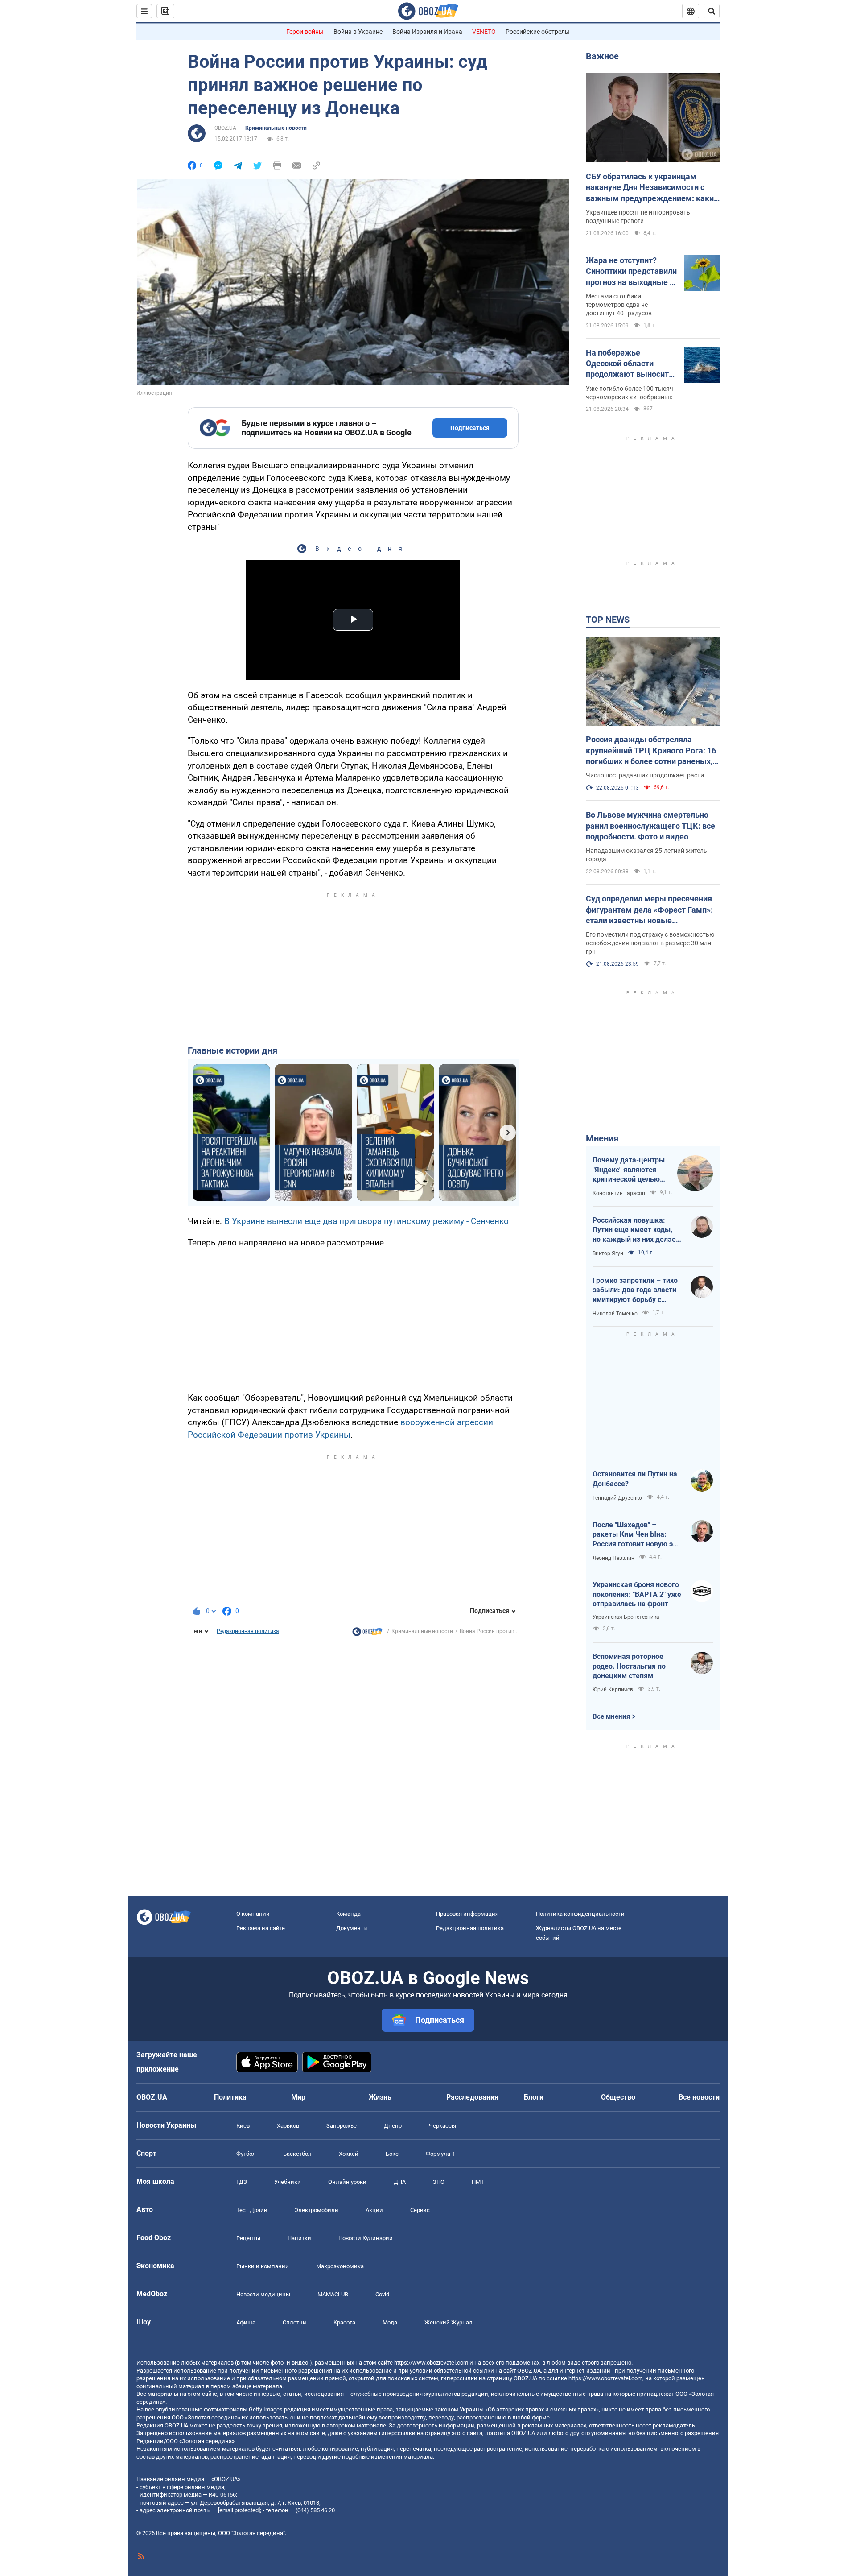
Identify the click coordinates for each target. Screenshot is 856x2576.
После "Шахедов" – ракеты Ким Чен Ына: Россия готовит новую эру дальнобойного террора (636, 1535)
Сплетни (294, 2322)
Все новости (699, 2097)
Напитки (299, 2238)
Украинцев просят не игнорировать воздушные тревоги (638, 217)
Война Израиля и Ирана (427, 32)
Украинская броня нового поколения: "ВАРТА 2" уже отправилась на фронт (637, 1594)
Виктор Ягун (608, 1253)
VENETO (484, 32)
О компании (253, 1914)
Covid (382, 2294)
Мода (390, 2322)
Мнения (602, 1138)
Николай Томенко (615, 1314)
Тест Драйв (252, 2210)
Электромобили (316, 2210)
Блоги (534, 2097)
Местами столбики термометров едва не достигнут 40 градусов (619, 305)
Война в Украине (358, 32)
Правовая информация (467, 1914)
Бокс (392, 2154)
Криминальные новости (276, 128)
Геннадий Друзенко (617, 1498)
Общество (618, 2097)
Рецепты (248, 2238)
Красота (344, 2322)
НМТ (478, 2182)
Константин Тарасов (619, 1193)
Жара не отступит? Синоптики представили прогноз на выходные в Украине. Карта (631, 272)
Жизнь (380, 2097)
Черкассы (442, 2126)
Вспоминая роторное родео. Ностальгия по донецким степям (629, 1666)
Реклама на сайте (261, 1928)
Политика (230, 2097)
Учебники (288, 2182)
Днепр (393, 2126)
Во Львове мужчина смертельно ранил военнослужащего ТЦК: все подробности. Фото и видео (650, 826)
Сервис (420, 2210)
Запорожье (342, 2126)
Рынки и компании (263, 2266)
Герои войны (305, 32)
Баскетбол (297, 2154)
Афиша (246, 2322)
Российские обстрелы (538, 32)
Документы (352, 1928)
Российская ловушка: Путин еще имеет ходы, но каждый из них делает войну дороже (636, 1230)
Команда (348, 1914)
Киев (243, 2126)
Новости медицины (263, 2294)
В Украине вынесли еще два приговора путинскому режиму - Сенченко (366, 1221)
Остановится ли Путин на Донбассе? (635, 1479)
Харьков (288, 2126)
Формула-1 (440, 2154)
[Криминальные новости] (367, 1634)
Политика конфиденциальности (580, 1914)
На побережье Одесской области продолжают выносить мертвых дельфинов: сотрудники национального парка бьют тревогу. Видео (630, 364)
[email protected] (239, 2510)
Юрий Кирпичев (613, 1690)
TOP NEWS (608, 620)
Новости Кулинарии (366, 2238)
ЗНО (439, 2182)
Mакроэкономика (340, 2266)
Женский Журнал (449, 2322)
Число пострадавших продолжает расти (645, 775)
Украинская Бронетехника (626, 1617)
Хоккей (349, 2154)
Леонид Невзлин (613, 1558)
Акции (374, 2210)
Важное (602, 56)
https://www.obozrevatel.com (431, 2363)
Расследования (472, 2097)
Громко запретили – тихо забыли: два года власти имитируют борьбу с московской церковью (635, 1290)
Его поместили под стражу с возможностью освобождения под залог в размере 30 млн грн (650, 943)
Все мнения (611, 1716)
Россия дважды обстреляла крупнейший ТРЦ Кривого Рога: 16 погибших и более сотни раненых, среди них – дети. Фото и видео (651, 751)
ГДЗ (242, 2182)
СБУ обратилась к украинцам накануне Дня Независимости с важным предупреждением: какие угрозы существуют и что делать (652, 188)
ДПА (400, 2182)
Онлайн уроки (347, 2182)
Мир (298, 2097)
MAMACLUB (333, 2294)
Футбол (246, 2154)
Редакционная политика (248, 1631)
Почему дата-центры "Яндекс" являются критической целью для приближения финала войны (629, 1170)
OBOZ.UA (225, 128)
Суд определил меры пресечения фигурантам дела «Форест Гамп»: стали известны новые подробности (649, 910)
